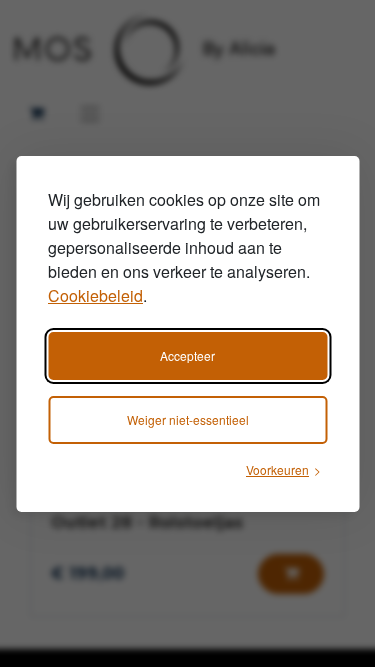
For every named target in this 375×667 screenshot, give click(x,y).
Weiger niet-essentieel (188, 419)
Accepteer (187, 355)
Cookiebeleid (95, 295)
